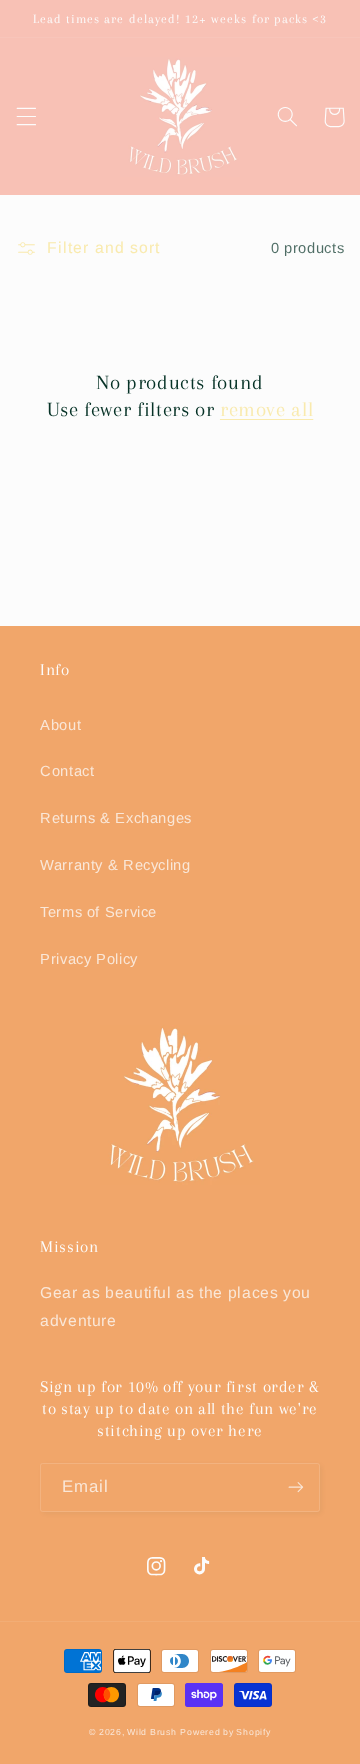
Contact (67, 771)
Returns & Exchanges (116, 818)
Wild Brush (151, 1732)
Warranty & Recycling (115, 865)
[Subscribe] (296, 1487)
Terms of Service (98, 912)
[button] (26, 117)
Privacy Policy (89, 959)
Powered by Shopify (225, 1732)
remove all (266, 409)
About (60, 725)
